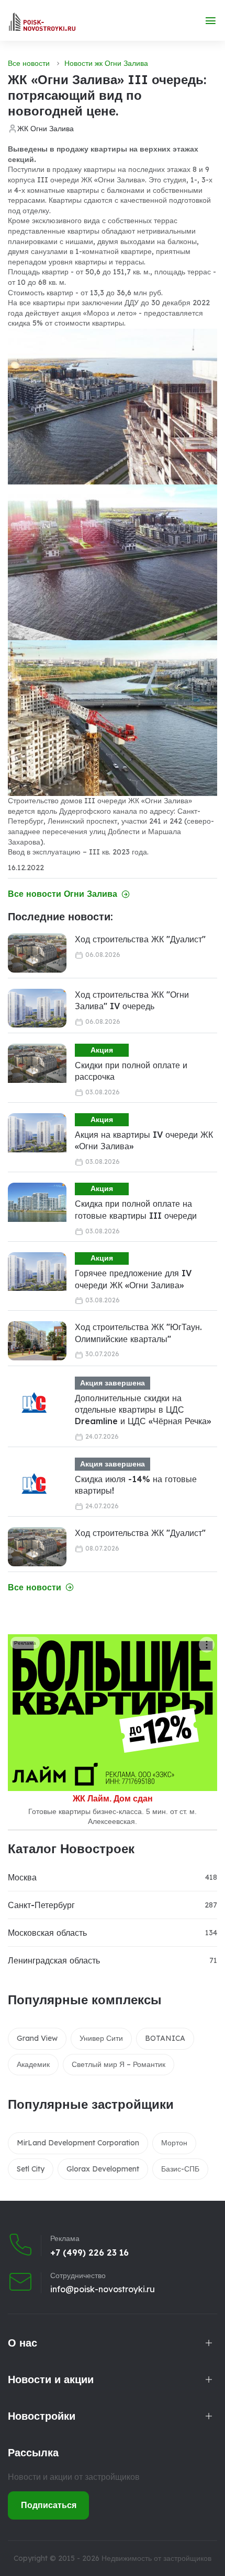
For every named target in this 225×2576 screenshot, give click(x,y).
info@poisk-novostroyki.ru (103, 2289)
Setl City (31, 2169)
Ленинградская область (54, 1960)
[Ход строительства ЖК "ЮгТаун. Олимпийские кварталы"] (37, 1341)
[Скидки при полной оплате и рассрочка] (37, 1063)
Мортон (174, 2143)
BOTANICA (165, 2038)
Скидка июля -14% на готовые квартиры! (136, 1485)
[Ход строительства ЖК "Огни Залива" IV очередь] (37, 1008)
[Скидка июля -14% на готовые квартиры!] (34, 1484)
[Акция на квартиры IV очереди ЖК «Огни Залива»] (37, 1133)
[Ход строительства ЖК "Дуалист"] (37, 953)
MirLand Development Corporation (78, 2143)
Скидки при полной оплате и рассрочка (131, 1071)
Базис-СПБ (180, 2169)
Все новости (29, 63)
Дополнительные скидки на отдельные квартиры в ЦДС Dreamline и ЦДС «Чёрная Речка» (143, 1410)
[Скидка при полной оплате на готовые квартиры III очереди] (37, 1202)
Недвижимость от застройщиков (156, 2558)
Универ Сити (101, 2038)
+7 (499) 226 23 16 (89, 2252)
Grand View (37, 2038)
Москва (22, 1877)
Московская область (47, 1933)
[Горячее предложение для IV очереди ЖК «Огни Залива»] (37, 1272)
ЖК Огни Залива (46, 129)
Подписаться (49, 2505)
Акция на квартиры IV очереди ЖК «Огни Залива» (144, 1140)
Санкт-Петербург (41, 1905)
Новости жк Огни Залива (106, 63)
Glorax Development (103, 2169)
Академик (33, 2064)
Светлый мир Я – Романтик (119, 2064)
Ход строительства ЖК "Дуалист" (140, 939)
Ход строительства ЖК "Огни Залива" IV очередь (132, 1000)
